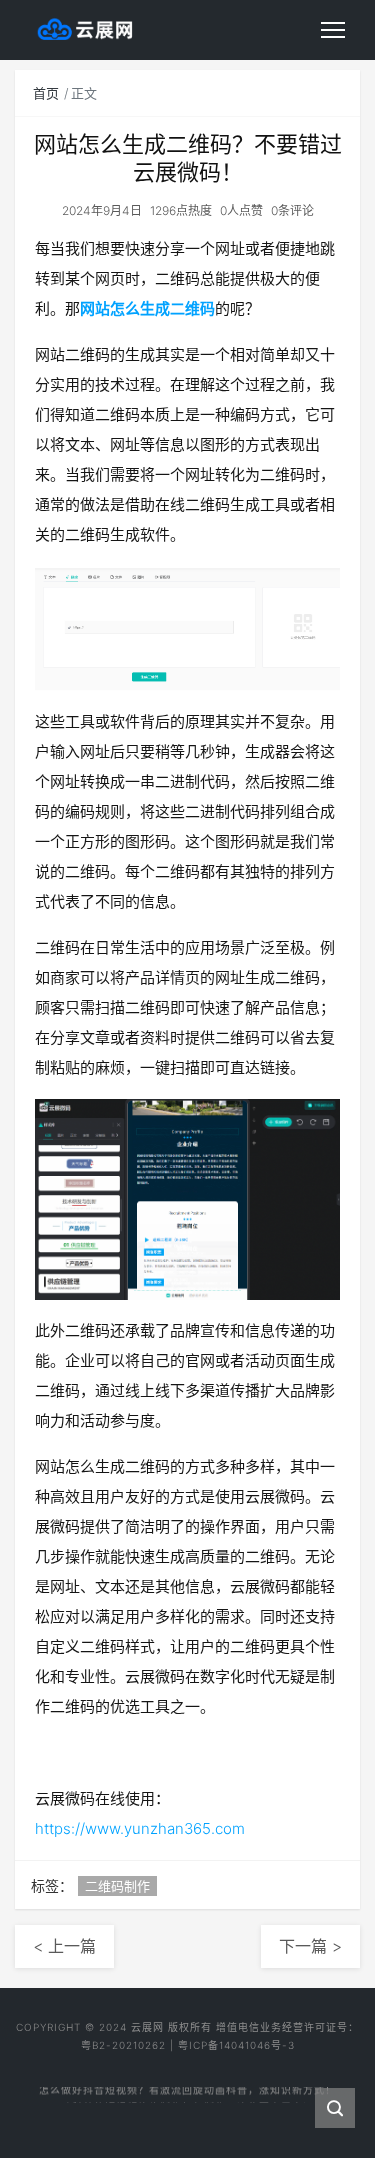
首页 (46, 93)
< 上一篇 (64, 1946)
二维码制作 (117, 1886)
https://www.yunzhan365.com (140, 1828)
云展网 (147, 2027)
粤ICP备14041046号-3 (236, 2045)
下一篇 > (310, 1946)
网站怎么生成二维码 (147, 308)
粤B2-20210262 (123, 2045)
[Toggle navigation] (333, 30)
